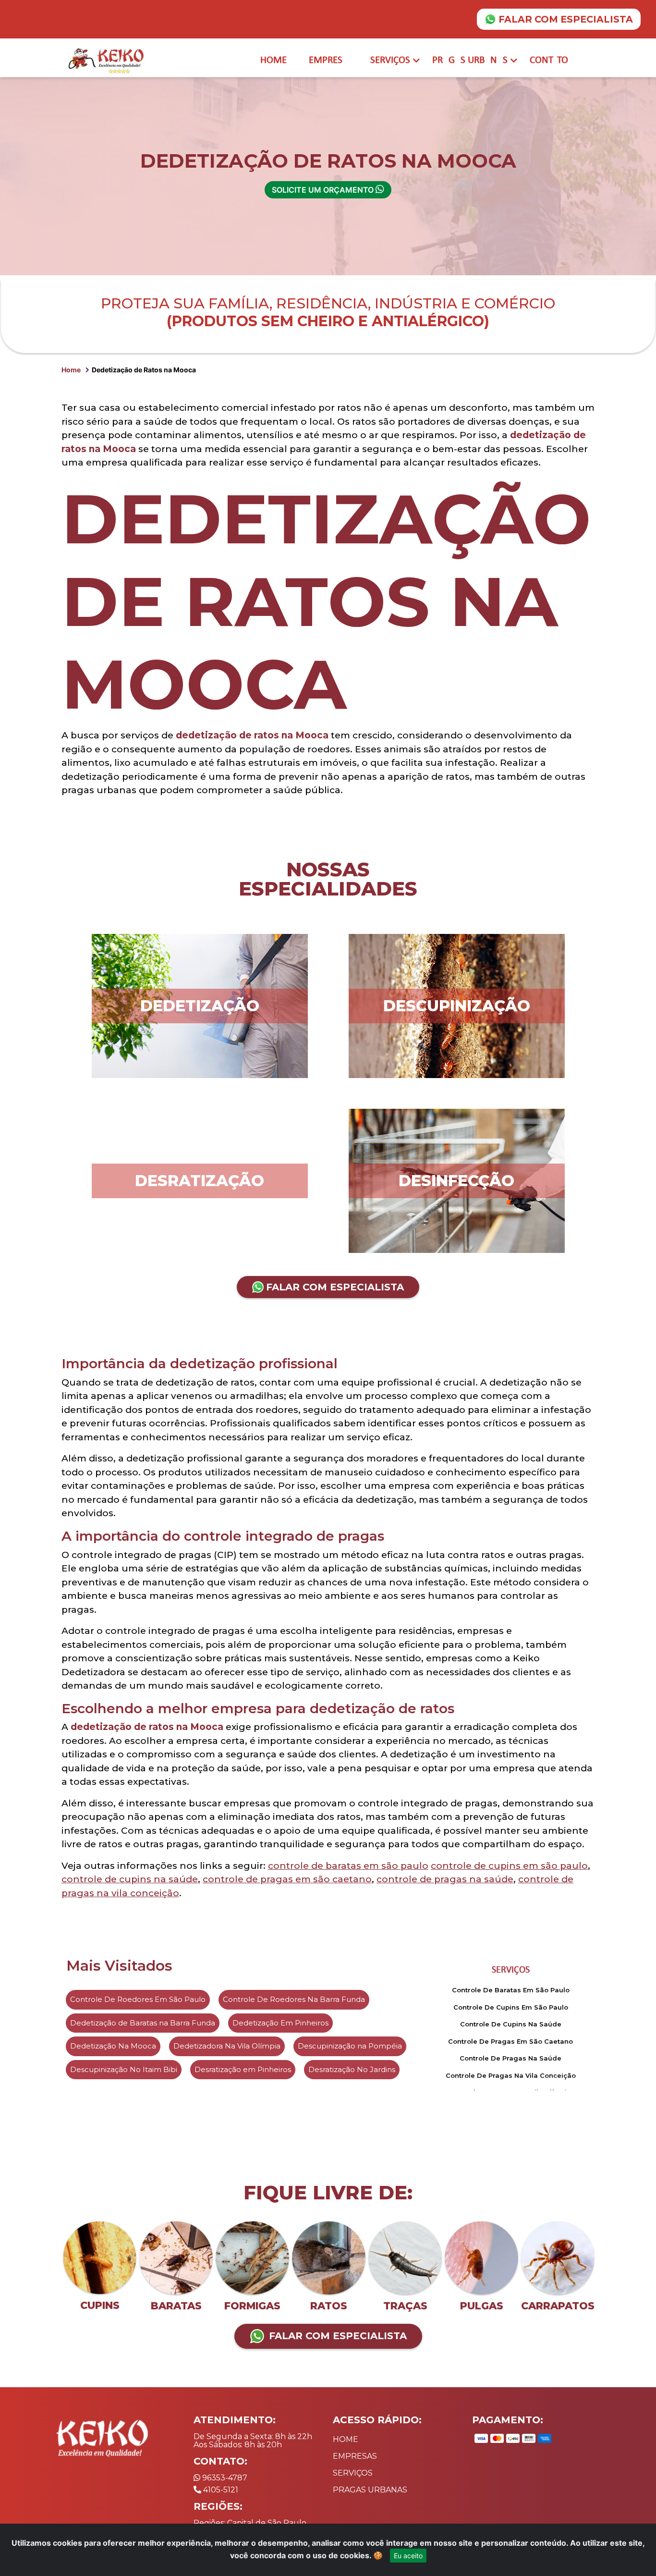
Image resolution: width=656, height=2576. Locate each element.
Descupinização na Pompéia (350, 2046)
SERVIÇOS (390, 60)
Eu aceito (408, 2556)
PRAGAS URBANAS (470, 60)
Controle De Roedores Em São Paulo (138, 1999)
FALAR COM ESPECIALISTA (566, 19)
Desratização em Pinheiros (243, 2069)
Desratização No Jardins (352, 2069)
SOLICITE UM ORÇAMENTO (324, 190)
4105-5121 (220, 2490)
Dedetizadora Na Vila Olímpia (227, 2046)
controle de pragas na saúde (445, 1879)
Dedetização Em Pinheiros (280, 2023)
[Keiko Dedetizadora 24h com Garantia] (108, 60)
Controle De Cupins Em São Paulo (511, 2007)
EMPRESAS (355, 2456)
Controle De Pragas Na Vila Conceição (511, 2075)
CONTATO (549, 60)
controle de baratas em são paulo (348, 1866)
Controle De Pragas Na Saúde (510, 2058)
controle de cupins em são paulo (509, 1866)
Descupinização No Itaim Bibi (124, 2069)
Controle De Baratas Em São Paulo (511, 1990)
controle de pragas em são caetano (287, 1879)
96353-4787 (224, 2478)
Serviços (511, 1970)
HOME (273, 60)
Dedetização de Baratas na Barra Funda (143, 2023)
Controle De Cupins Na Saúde (511, 2024)
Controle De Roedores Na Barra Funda (294, 1999)
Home (71, 370)
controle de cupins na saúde (130, 1879)
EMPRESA (328, 60)
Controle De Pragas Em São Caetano (510, 2041)
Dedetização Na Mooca (113, 2046)
